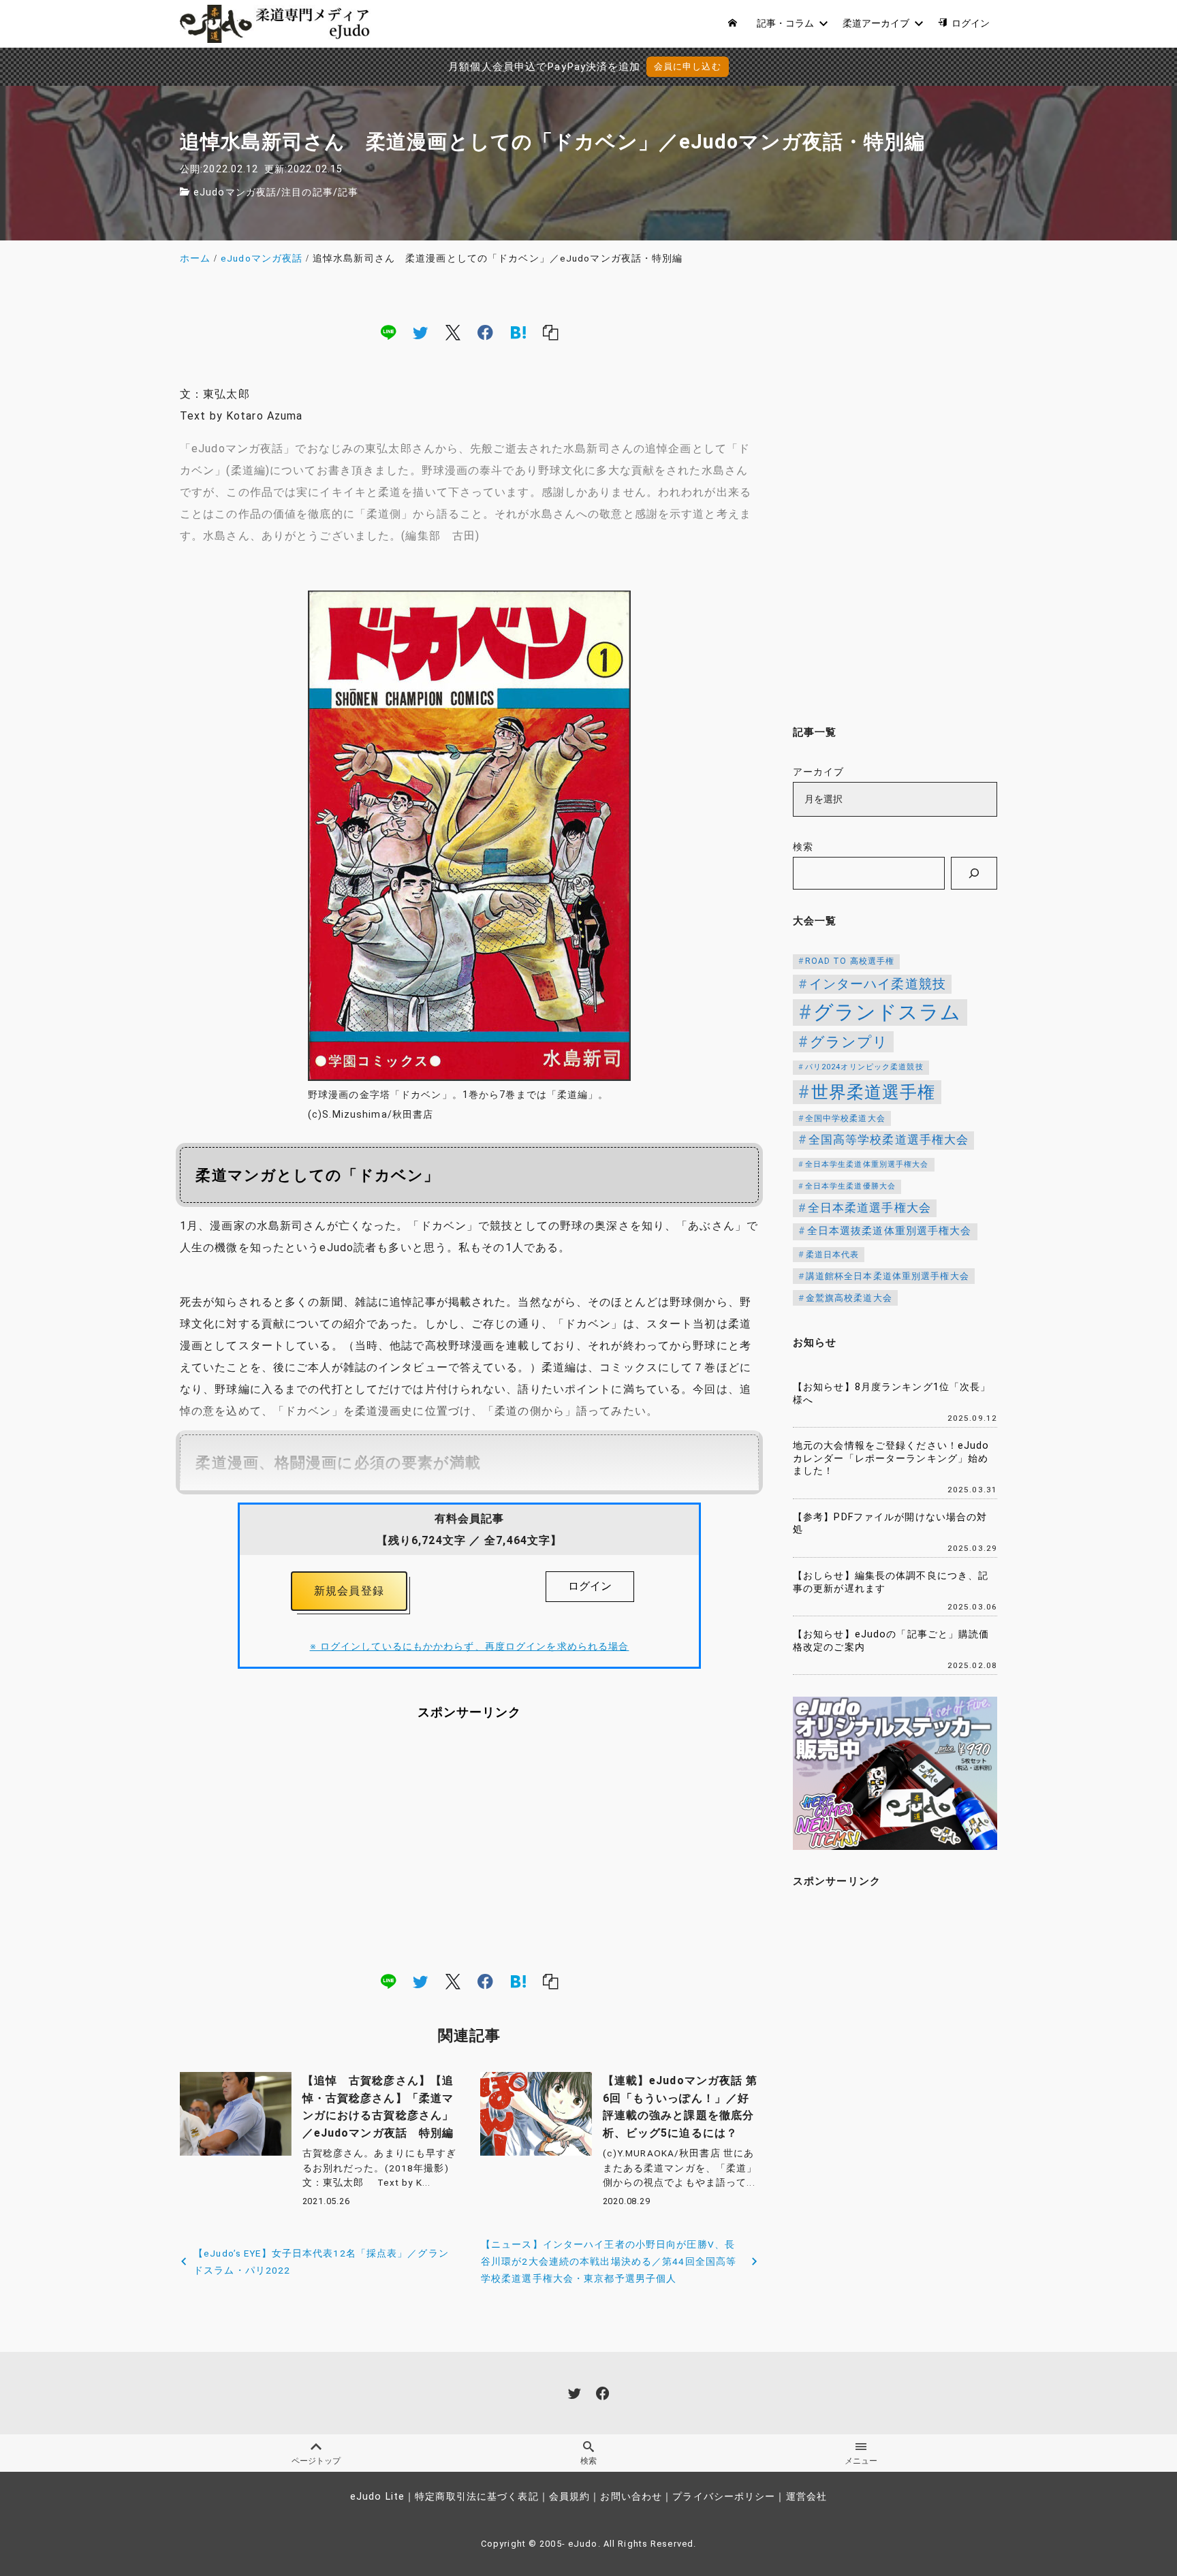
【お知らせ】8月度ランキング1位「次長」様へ (892, 1394)
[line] (388, 332)
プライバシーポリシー (724, 2497)
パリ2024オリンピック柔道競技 (864, 1067)
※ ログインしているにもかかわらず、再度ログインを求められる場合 (470, 1647)
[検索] (974, 873)
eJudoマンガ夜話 (235, 192)
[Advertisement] (469, 1846)
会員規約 (569, 2497)
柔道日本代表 (833, 1255)
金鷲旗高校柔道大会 (849, 1298)
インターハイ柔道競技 (878, 984)
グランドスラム (888, 1012)
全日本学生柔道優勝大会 (850, 1186)
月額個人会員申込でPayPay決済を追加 (544, 67)
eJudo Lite (377, 2497)
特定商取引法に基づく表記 (476, 2497)
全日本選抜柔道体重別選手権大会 (890, 1231)
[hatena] (518, 332)
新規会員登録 (349, 1591)
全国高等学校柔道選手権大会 (889, 1140)
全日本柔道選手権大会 (869, 1208)
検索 (803, 847)
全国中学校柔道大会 (845, 1118)
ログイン (590, 1586)
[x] (453, 332)
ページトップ (316, 2461)
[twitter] (420, 332)
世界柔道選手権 (874, 1092)
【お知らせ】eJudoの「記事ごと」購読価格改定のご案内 (891, 1641)
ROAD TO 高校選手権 (850, 961)
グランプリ (849, 1042)
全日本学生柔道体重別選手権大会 (867, 1164)
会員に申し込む (688, 66)
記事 (348, 192)
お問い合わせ (631, 2497)
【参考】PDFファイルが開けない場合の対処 (890, 1524)
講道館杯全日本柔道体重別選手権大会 (888, 1276)
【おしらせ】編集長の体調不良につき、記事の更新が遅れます (891, 1582)
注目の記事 (307, 192)
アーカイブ (819, 772)
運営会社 (806, 2497)
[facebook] (485, 332)
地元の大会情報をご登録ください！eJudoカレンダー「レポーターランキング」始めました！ (891, 1458)
